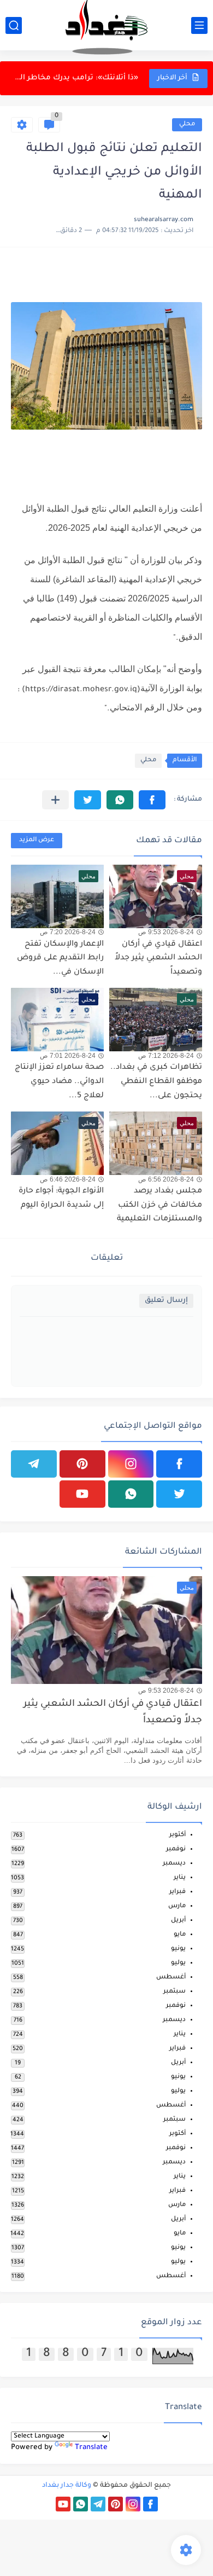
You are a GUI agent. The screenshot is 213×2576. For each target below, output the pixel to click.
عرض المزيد (37, 840)
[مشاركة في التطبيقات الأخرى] (55, 800)
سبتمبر (174, 1992)
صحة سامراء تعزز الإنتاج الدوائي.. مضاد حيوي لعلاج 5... (59, 1082)
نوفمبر (176, 1849)
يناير (180, 1878)
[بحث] (14, 25)
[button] (152, 800)
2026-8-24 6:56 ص (166, 1179)
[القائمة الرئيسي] (199, 25)
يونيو (178, 1949)
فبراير (177, 1892)
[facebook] (179, 1464)
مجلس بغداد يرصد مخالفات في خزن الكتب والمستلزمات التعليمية (159, 1205)
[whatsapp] (131, 1494)
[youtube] (82, 1494)
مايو (180, 1935)
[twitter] (179, 1494)
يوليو (178, 1963)
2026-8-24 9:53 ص (166, 932)
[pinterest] (82, 1464)
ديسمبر (174, 1864)
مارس (177, 1906)
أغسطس (171, 1978)
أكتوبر (177, 1835)
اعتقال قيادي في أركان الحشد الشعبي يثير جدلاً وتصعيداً (158, 959)
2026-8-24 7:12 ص (166, 1056)
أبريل (178, 1921)
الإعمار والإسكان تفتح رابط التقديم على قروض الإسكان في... (60, 959)
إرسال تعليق (166, 1301)
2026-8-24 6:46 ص (68, 1179)
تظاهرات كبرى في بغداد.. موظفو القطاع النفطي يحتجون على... (75, 78)
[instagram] (131, 1464)
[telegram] (34, 1464)
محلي (187, 125)
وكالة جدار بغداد (67, 2486)
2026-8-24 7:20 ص (68, 932)
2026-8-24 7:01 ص (68, 1056)
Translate (91, 2448)
